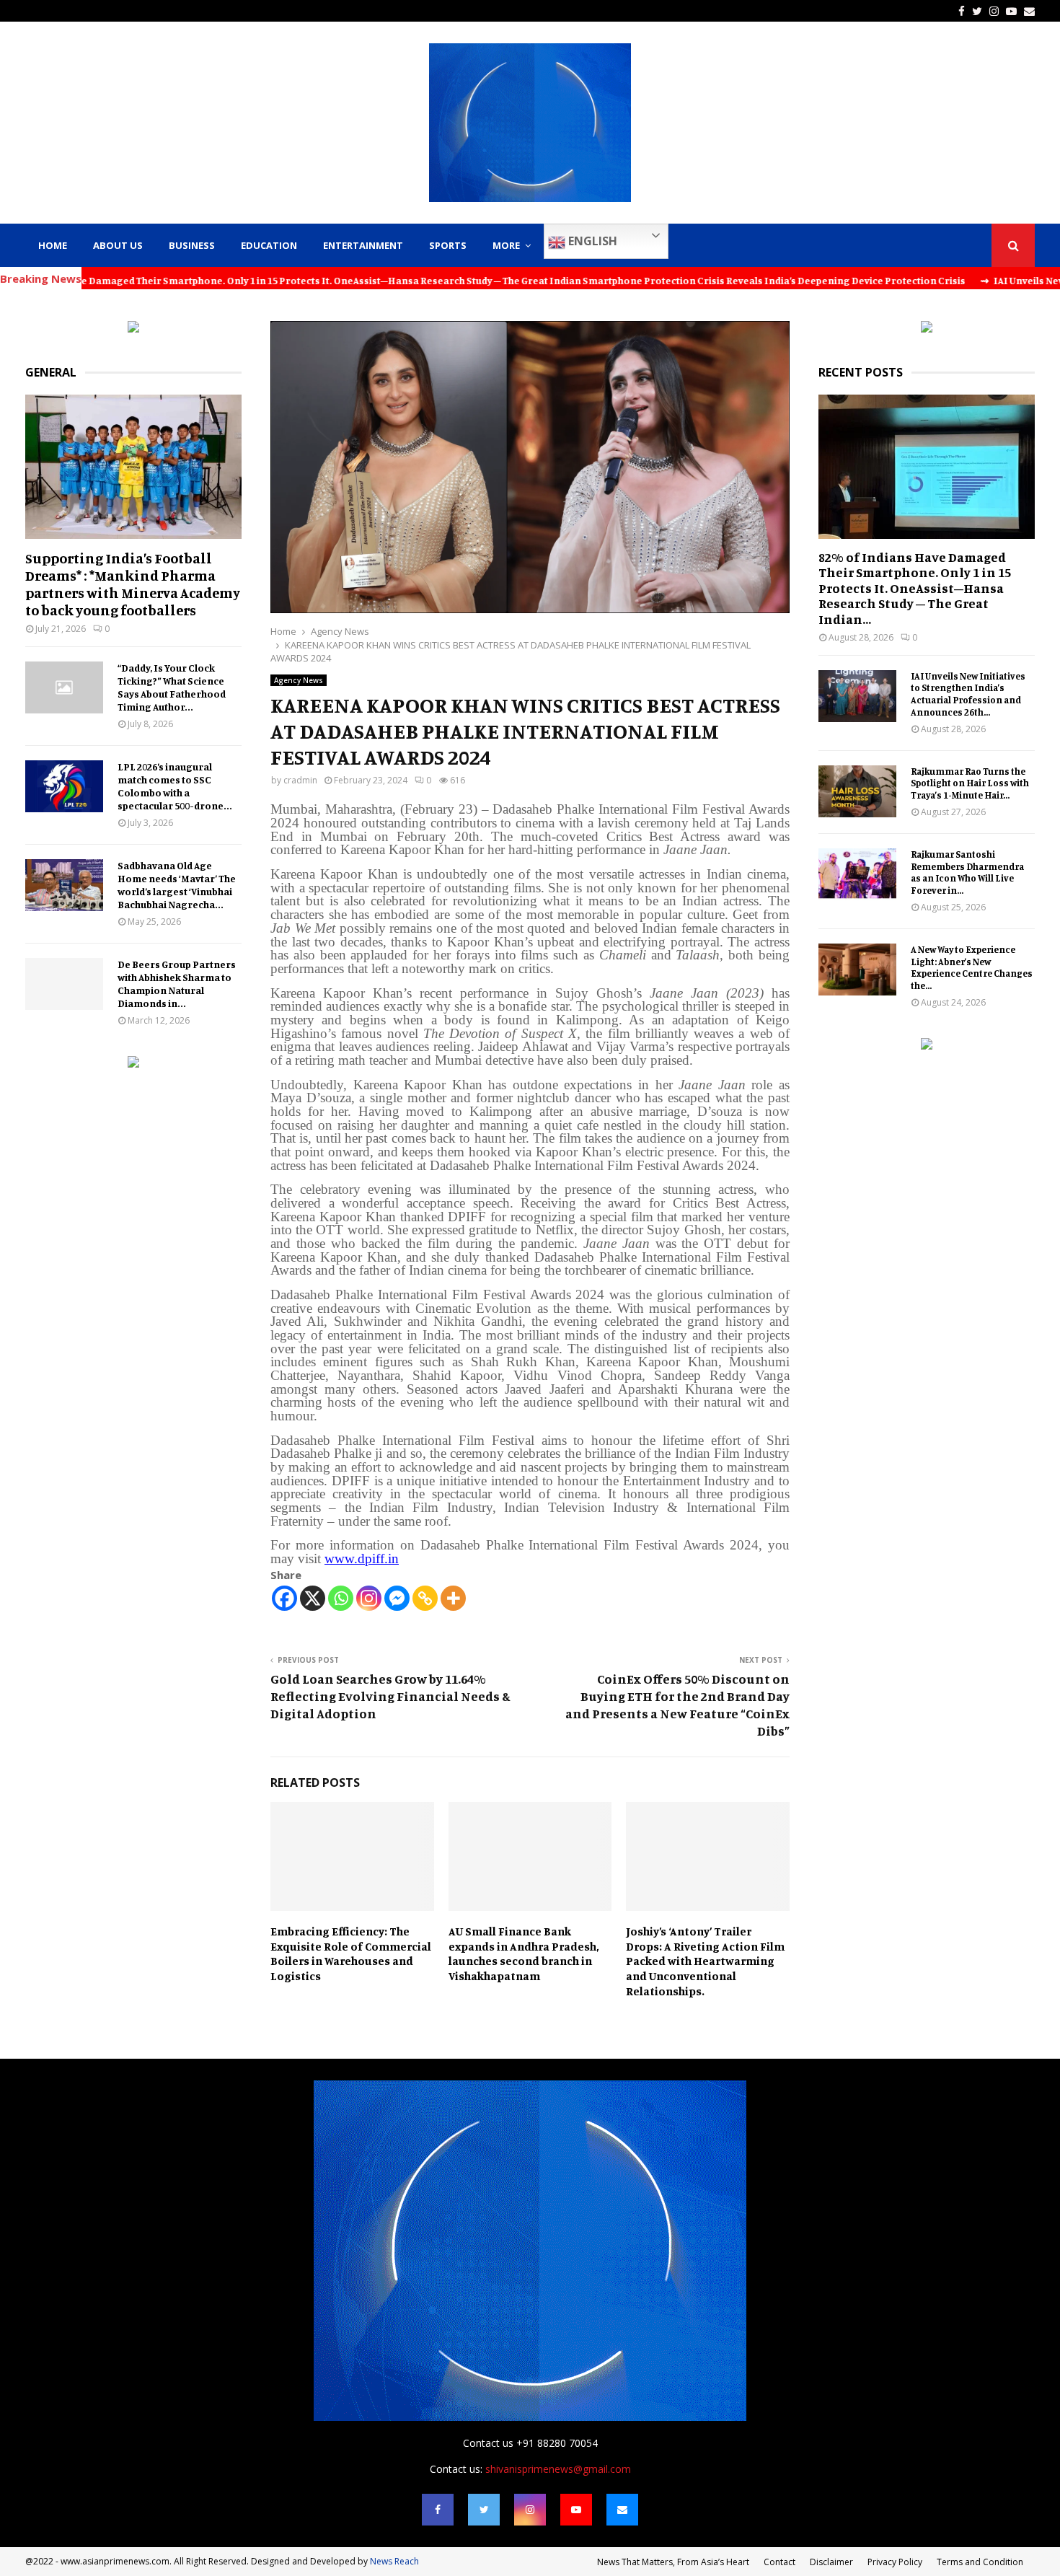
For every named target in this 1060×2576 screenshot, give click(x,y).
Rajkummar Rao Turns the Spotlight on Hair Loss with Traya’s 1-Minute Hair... (970, 783)
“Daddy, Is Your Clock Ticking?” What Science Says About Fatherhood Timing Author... (172, 687)
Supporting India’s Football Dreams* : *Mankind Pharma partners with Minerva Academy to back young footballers (133, 584)
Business (192, 245)
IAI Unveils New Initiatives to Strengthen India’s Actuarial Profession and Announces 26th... (968, 694)
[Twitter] (484, 2510)
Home (53, 245)
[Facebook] (284, 1598)
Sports (448, 245)
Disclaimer (831, 2562)
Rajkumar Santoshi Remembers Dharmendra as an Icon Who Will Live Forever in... (967, 872)
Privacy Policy (895, 2562)
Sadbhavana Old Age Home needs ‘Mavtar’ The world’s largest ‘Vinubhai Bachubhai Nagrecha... (177, 885)
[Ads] (133, 329)
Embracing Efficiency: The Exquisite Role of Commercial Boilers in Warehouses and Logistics (351, 1953)
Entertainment (363, 245)
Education (269, 245)
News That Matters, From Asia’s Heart (673, 2562)
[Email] (622, 2510)
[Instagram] (369, 1598)
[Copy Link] (425, 1598)
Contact (779, 2562)
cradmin (300, 780)
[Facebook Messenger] (397, 1598)
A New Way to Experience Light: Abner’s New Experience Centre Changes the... (972, 967)
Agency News (299, 680)
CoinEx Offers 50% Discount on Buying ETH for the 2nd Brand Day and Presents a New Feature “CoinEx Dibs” (677, 1705)
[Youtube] (576, 2510)
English (591, 241)
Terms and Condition (980, 2562)
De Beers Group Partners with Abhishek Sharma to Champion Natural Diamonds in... (177, 984)
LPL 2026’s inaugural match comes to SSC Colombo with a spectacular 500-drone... (175, 786)
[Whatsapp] (341, 1598)
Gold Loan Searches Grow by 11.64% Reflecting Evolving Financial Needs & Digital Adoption (390, 1696)
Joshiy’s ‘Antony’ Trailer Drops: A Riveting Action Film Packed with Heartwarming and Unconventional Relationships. (705, 1961)
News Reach (394, 2561)
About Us (118, 245)
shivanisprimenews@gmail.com (558, 2469)
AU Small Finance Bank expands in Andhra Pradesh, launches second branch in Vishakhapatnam (524, 1953)
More (506, 245)
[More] (453, 1598)
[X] (313, 1598)
